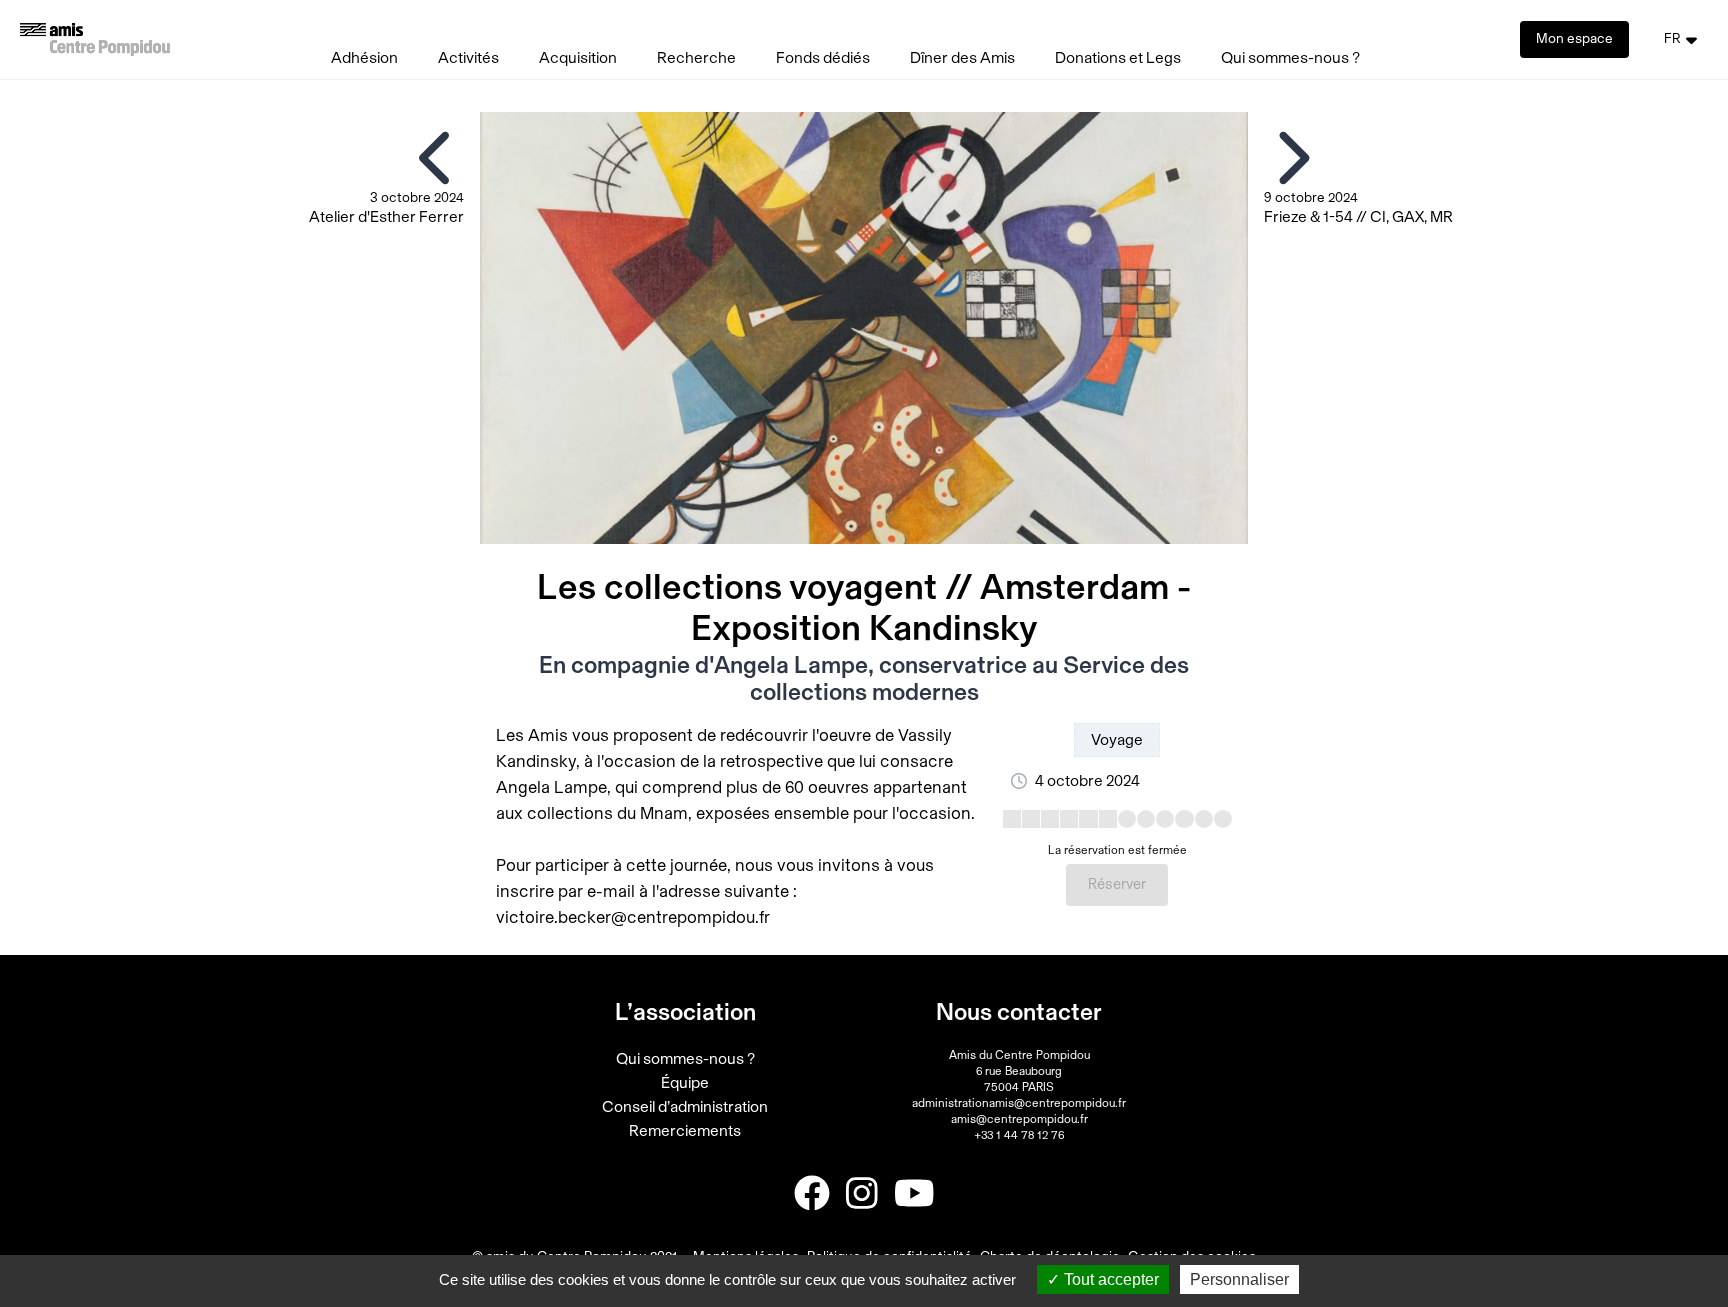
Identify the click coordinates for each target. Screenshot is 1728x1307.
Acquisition (578, 58)
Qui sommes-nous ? (1290, 58)
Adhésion (364, 58)
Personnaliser (1239, 1279)
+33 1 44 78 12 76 (1019, 1135)
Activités (468, 58)
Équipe (685, 1083)
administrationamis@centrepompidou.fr (1019, 1103)
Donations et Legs (1118, 58)
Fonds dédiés (823, 58)
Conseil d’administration (685, 1107)
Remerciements (685, 1131)
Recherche (696, 58)
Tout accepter (1109, 1279)
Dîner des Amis (962, 58)
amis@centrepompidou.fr (1019, 1119)
